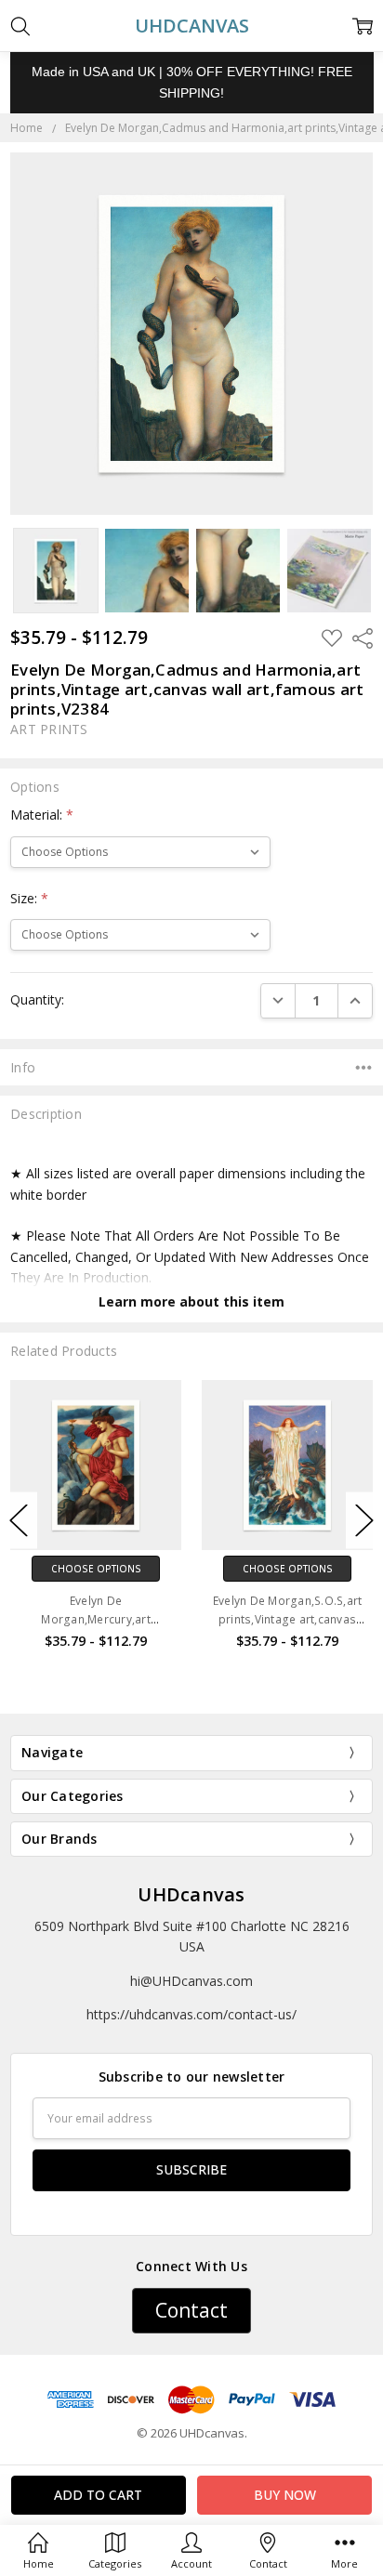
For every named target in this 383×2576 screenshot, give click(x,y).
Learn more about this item (191, 1301)
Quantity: (37, 999)
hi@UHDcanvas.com (191, 1981)
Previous (19, 1521)
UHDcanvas (191, 1894)
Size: (29, 898)
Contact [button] (191, 2310)
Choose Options (96, 1569)
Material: (42, 815)
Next (364, 1521)
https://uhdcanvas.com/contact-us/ (191, 2014)
